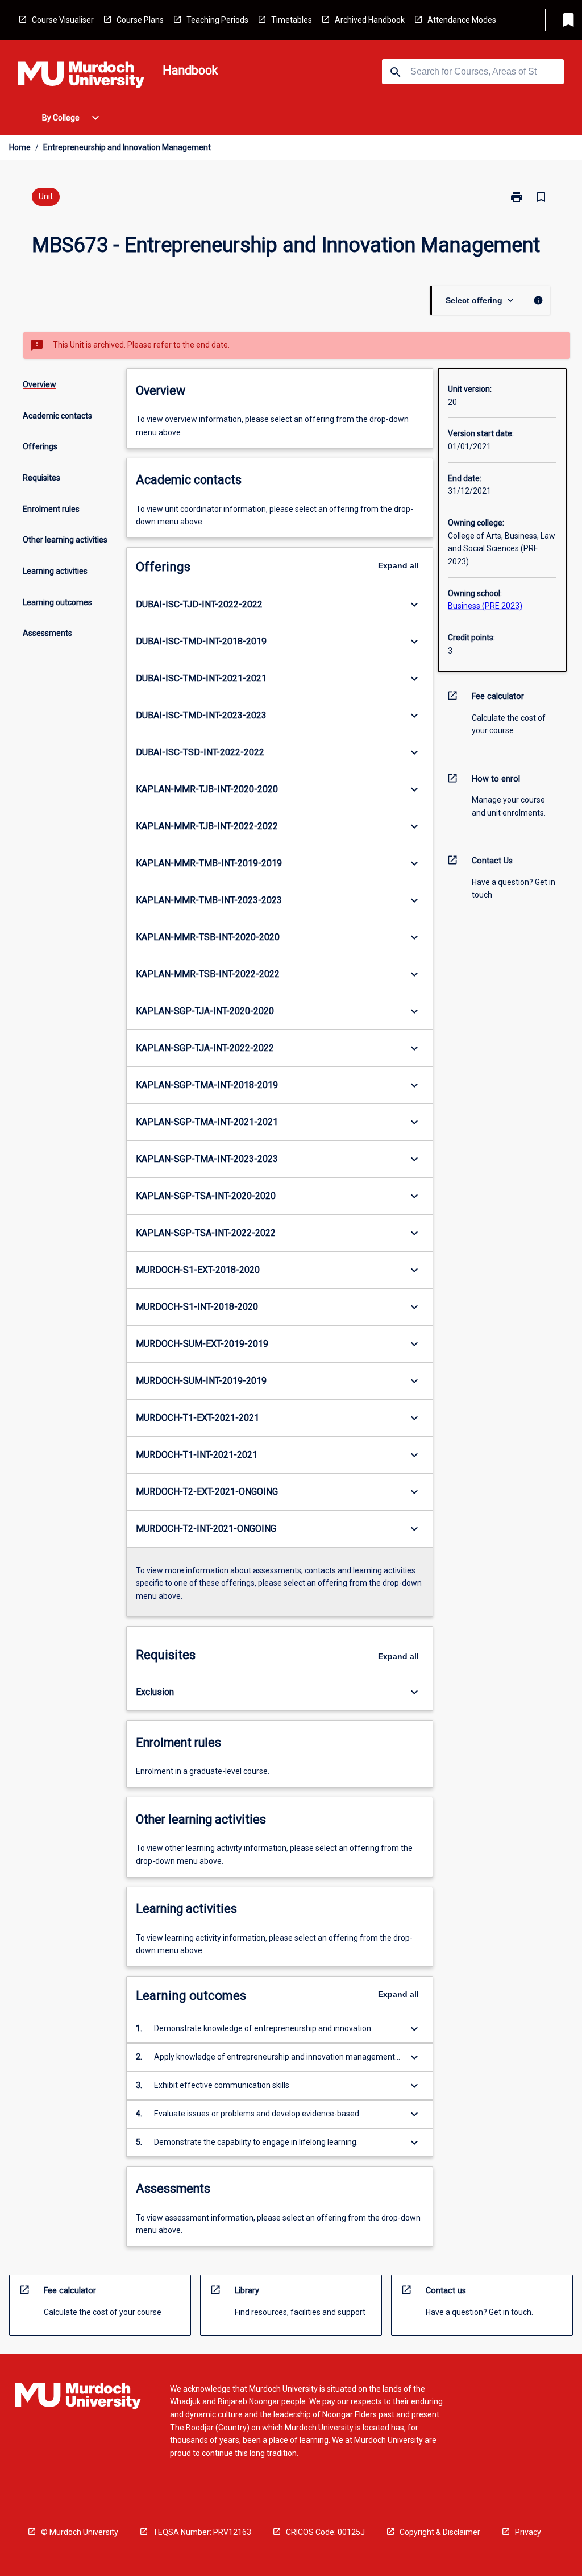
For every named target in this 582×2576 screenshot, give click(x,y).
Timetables (292, 20)
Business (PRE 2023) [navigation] (485, 606)
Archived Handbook (370, 20)
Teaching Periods (217, 20)
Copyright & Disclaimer (440, 2532)
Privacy (528, 2532)
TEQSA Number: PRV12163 (202, 2532)
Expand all (398, 565)
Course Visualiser (63, 20)
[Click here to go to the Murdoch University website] (81, 77)
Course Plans (140, 20)
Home (20, 147)
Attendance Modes (462, 20)
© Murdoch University (80, 2532)
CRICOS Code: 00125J (325, 2532)
